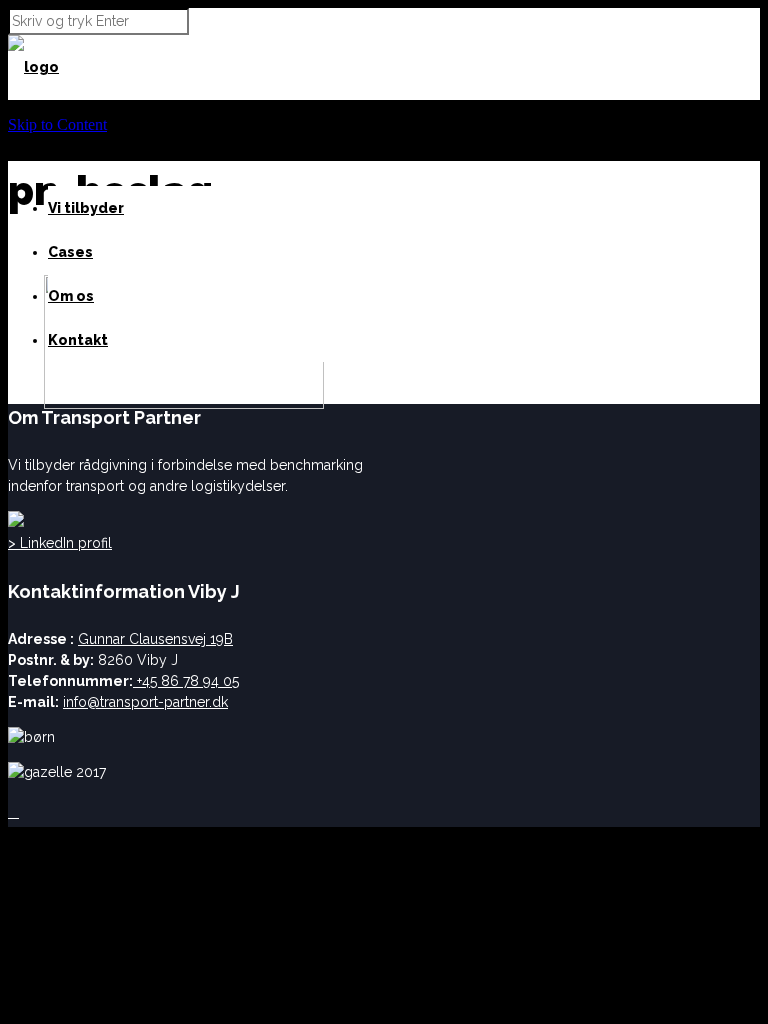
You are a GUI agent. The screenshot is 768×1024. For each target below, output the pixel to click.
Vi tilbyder (86, 208)
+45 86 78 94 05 (186, 681)
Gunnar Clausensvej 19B (155, 639)
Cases (70, 252)
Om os (71, 296)
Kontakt (78, 340)
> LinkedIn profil (60, 543)
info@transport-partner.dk (145, 702)
